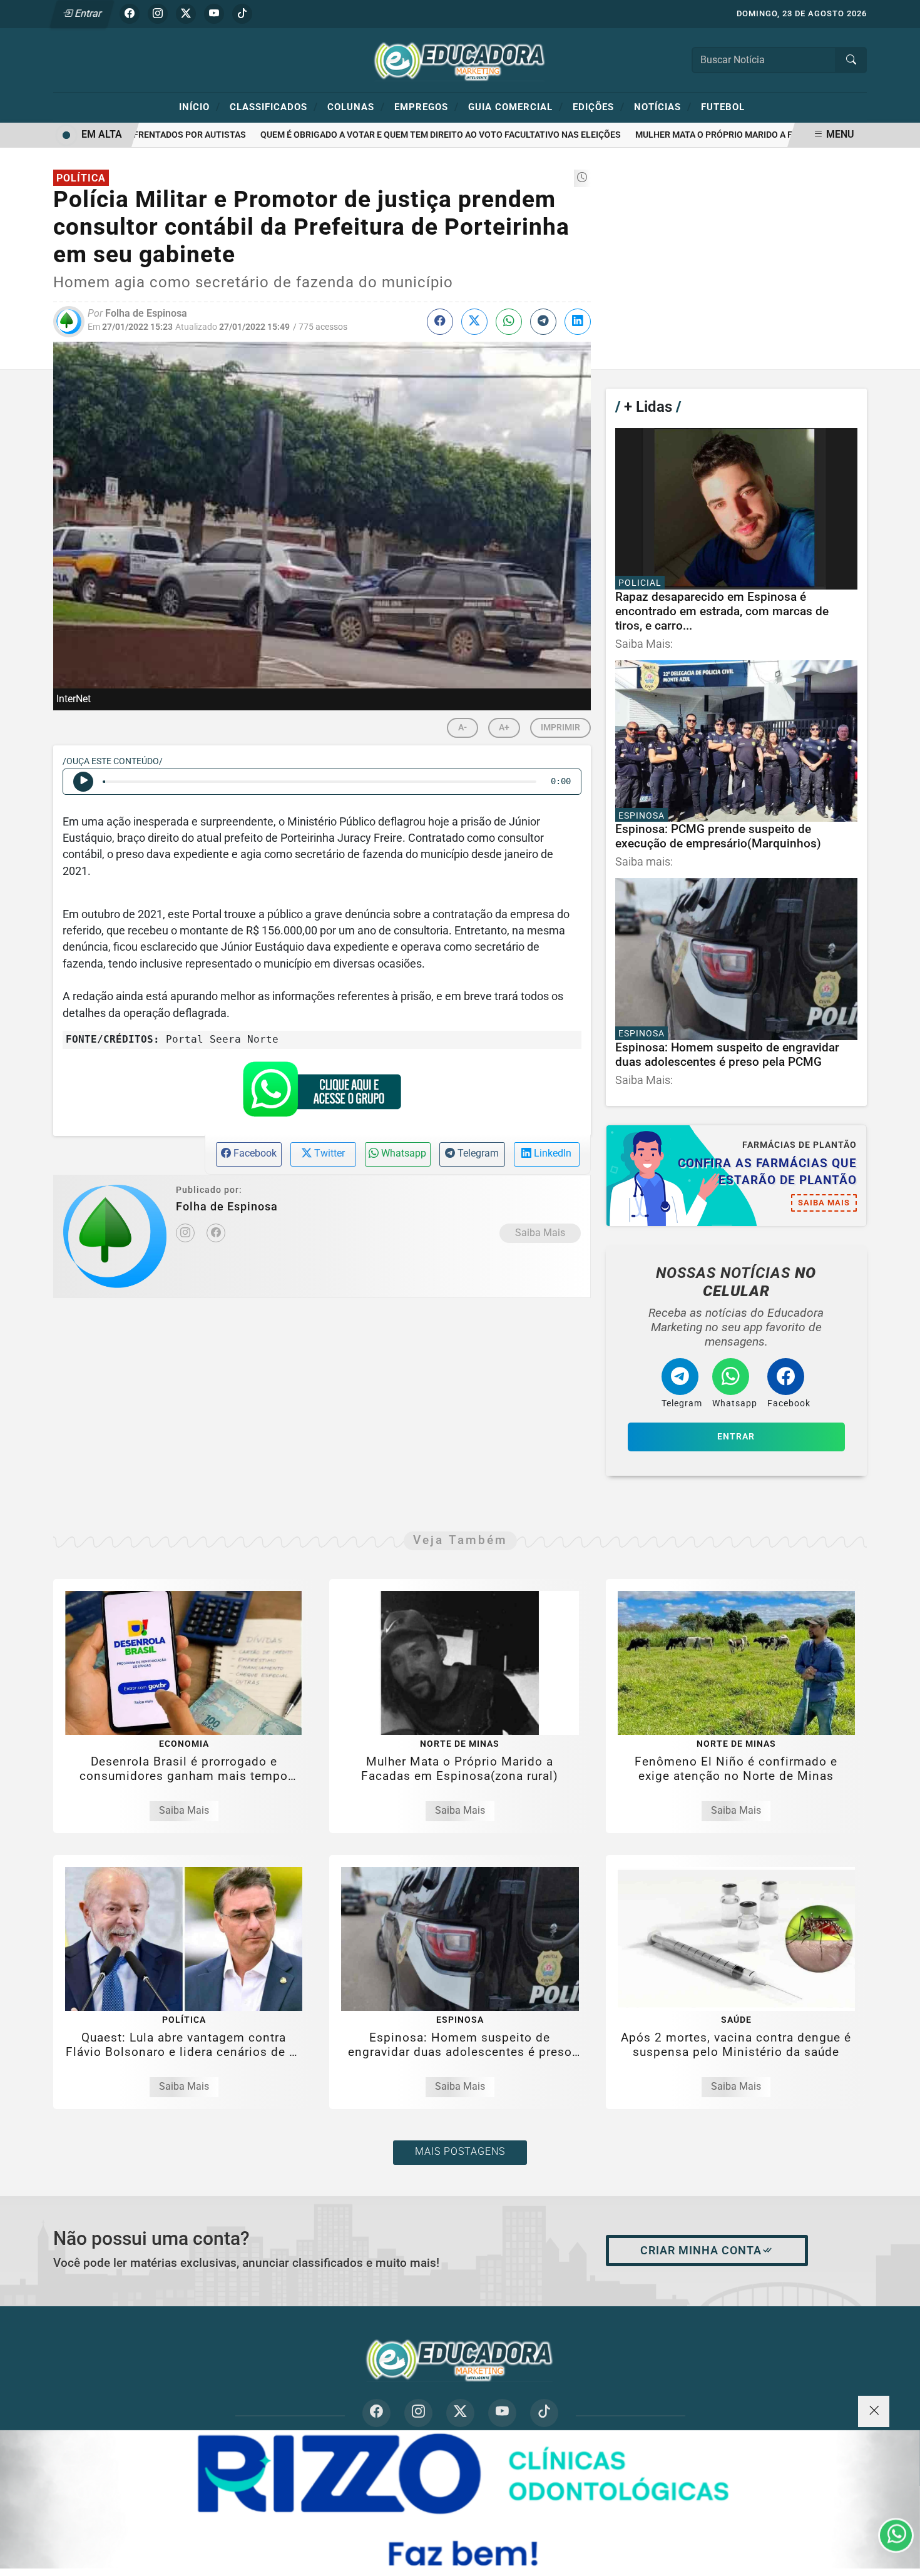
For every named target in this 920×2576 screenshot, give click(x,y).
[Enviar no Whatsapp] (509, 322)
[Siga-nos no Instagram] (418, 2413)
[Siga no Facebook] (130, 14)
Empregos (427, 106)
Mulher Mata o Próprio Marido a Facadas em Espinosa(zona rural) (757, 135)
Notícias (663, 106)
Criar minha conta (701, 2251)
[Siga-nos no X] (460, 2413)
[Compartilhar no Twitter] (474, 322)
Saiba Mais (540, 1233)
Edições (599, 106)
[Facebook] (216, 1233)
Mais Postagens (460, 2151)
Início (200, 106)
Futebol (723, 107)
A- (463, 728)
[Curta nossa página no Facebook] (376, 2413)
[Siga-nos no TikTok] (544, 2413)
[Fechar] (874, 2411)
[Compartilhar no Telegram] (543, 322)
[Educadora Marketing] (460, 59)
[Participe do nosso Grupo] (322, 1093)
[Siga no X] (186, 14)
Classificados (274, 106)
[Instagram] (185, 1233)
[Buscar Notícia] (851, 60)
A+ (504, 728)
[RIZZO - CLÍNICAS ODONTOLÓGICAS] (460, 2499)
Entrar (87, 13)
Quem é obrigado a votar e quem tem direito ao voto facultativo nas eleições (409, 135)
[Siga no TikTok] (242, 14)
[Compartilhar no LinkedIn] (578, 322)
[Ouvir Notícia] (83, 782)
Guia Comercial (516, 106)
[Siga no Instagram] (158, 14)
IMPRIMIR (560, 728)
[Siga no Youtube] (214, 14)
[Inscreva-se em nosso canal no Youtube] (502, 2413)
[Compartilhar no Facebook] (440, 322)
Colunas (356, 106)
